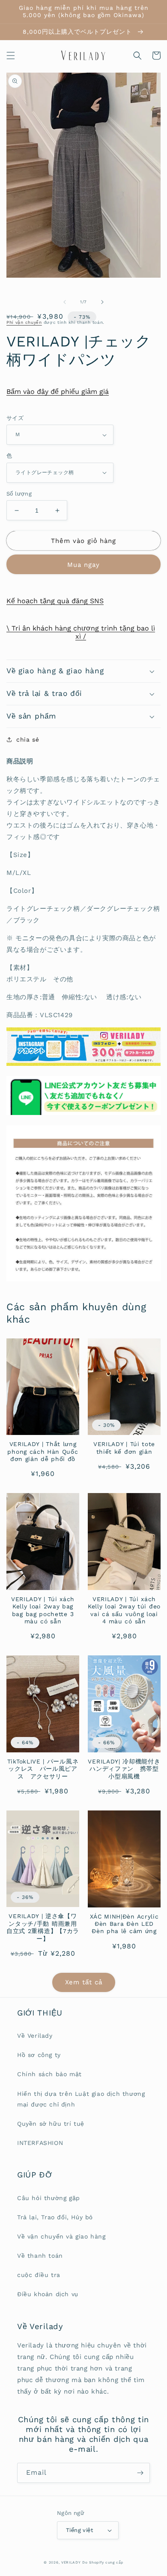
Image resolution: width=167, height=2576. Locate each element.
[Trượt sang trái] (65, 302)
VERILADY (71, 2562)
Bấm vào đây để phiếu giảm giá (58, 392)
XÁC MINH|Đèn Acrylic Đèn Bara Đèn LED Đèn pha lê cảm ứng (124, 1924)
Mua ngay (83, 565)
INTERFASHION (40, 2143)
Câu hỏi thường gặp (49, 2198)
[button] (11, 56)
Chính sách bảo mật (49, 2074)
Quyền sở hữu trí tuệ (51, 2124)
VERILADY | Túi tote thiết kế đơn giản (124, 1448)
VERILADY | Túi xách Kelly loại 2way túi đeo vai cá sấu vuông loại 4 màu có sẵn (124, 1610)
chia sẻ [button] (28, 739)
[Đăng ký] (140, 2473)
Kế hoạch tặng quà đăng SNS (55, 601)
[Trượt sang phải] (102, 302)
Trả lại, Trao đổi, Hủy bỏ (55, 2217)
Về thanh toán (40, 2256)
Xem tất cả (84, 1982)
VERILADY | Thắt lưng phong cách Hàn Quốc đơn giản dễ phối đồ (43, 1451)
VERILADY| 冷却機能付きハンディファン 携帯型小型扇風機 (124, 1769)
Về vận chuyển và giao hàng (61, 2236)
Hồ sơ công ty (39, 2055)
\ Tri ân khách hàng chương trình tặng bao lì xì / (81, 632)
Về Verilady (35, 2036)
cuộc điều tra (39, 2275)
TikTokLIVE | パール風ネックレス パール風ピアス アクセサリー (43, 1769)
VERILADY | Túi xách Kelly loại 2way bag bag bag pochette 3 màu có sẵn (43, 1610)
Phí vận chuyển (24, 322)
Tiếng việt (79, 2530)
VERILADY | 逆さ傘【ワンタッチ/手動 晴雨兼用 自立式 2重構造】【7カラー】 (43, 1927)
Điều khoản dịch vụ (48, 2294)
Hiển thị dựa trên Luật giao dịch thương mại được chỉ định (81, 2099)
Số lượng (19, 494)
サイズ (15, 418)
